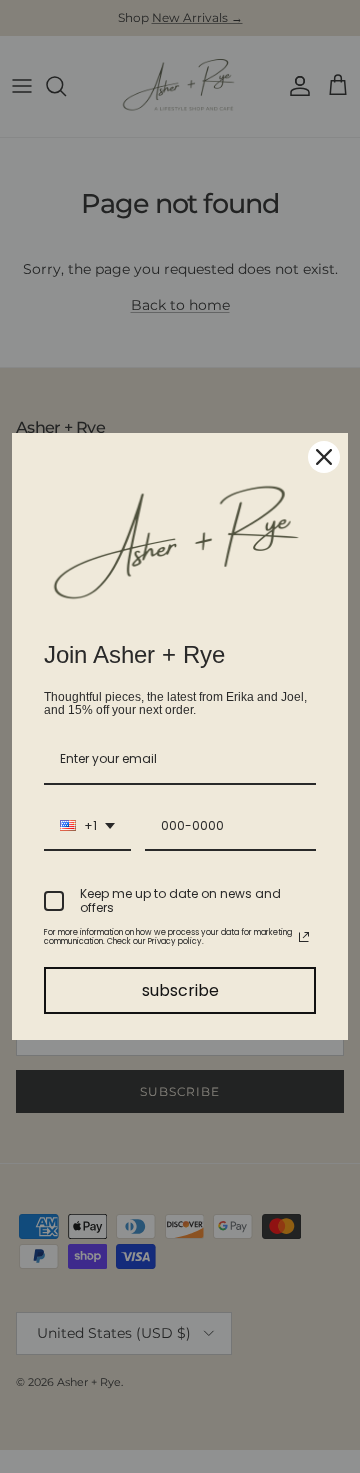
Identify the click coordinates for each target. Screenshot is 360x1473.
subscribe (180, 990)
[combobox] (87, 827)
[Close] (324, 457)
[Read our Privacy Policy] (304, 937)
